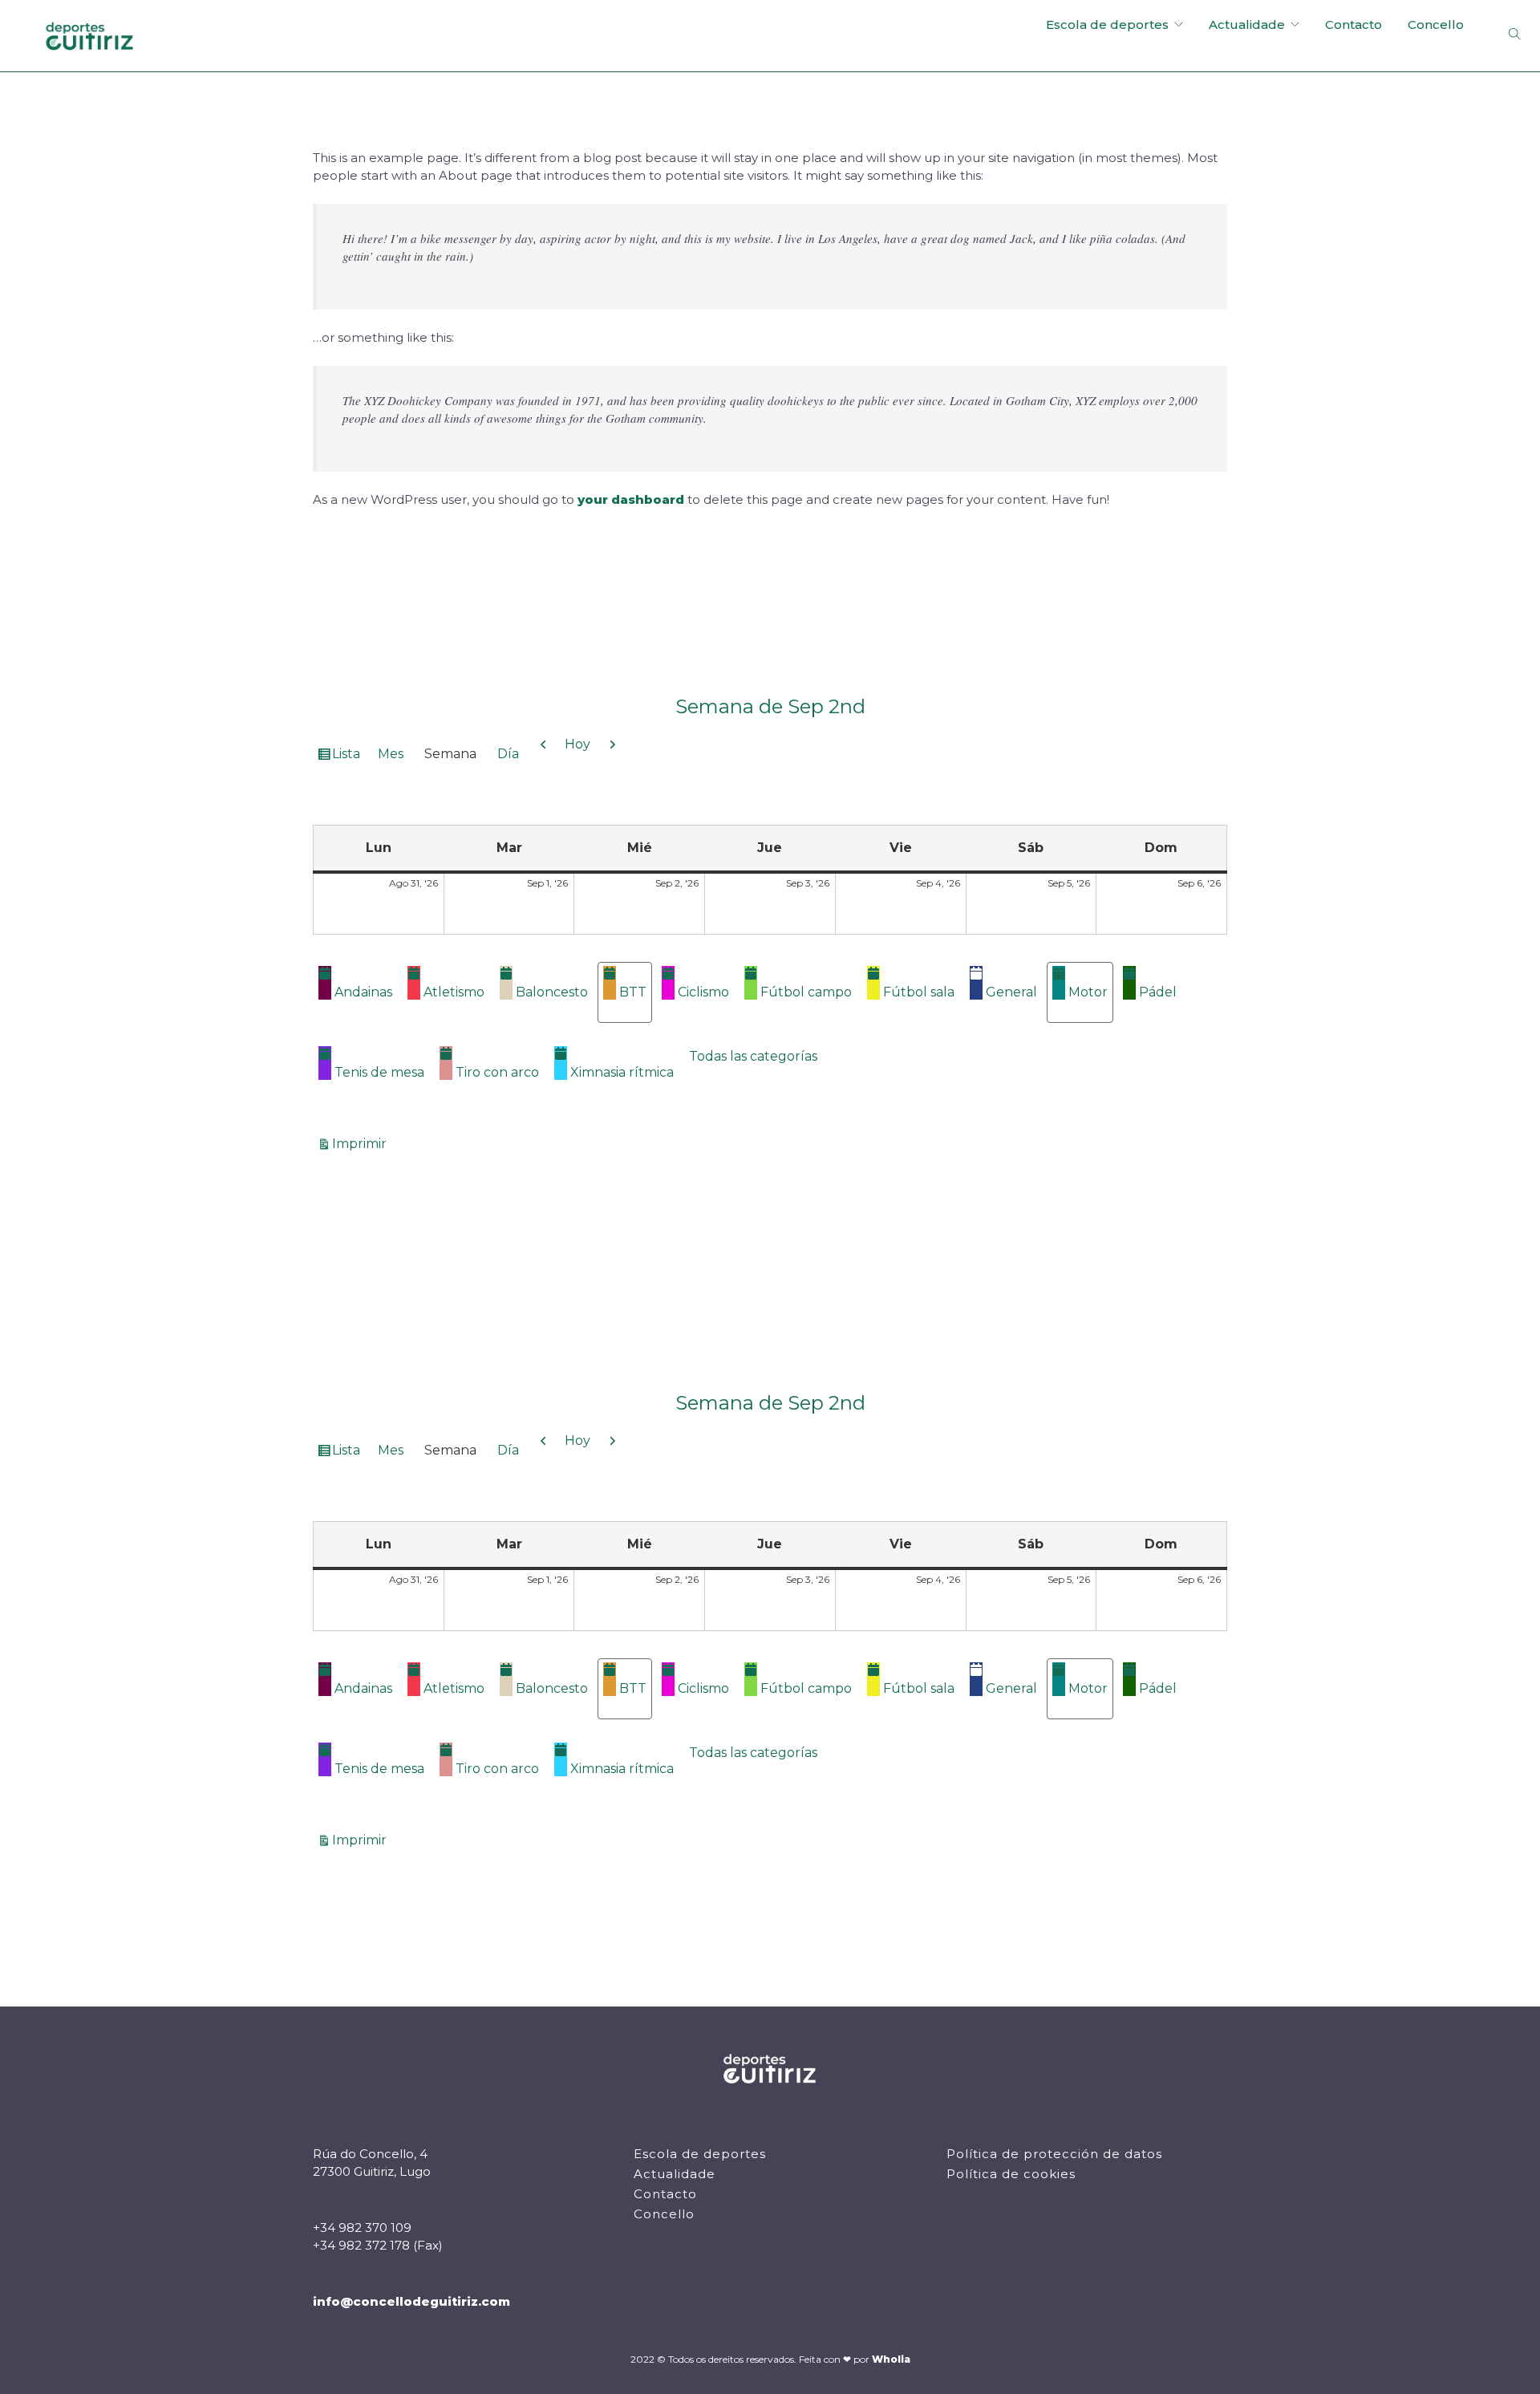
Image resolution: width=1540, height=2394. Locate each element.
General (1011, 992)
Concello (1436, 24)
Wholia (891, 2359)
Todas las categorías (753, 1056)
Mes (391, 754)
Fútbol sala (919, 992)
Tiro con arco (497, 1072)
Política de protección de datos (1054, 2154)
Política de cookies (1011, 2174)
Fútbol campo (806, 992)
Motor (1088, 992)
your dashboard (631, 499)
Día (508, 754)
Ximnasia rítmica (622, 1072)
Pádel (1158, 992)
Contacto (1354, 24)
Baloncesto (552, 992)
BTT (633, 992)
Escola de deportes (1107, 24)
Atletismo (454, 992)
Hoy (577, 744)
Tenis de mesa (379, 1072)
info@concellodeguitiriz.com (411, 2301)
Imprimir (362, 1143)
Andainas (363, 992)
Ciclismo (703, 992)
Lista (348, 757)
